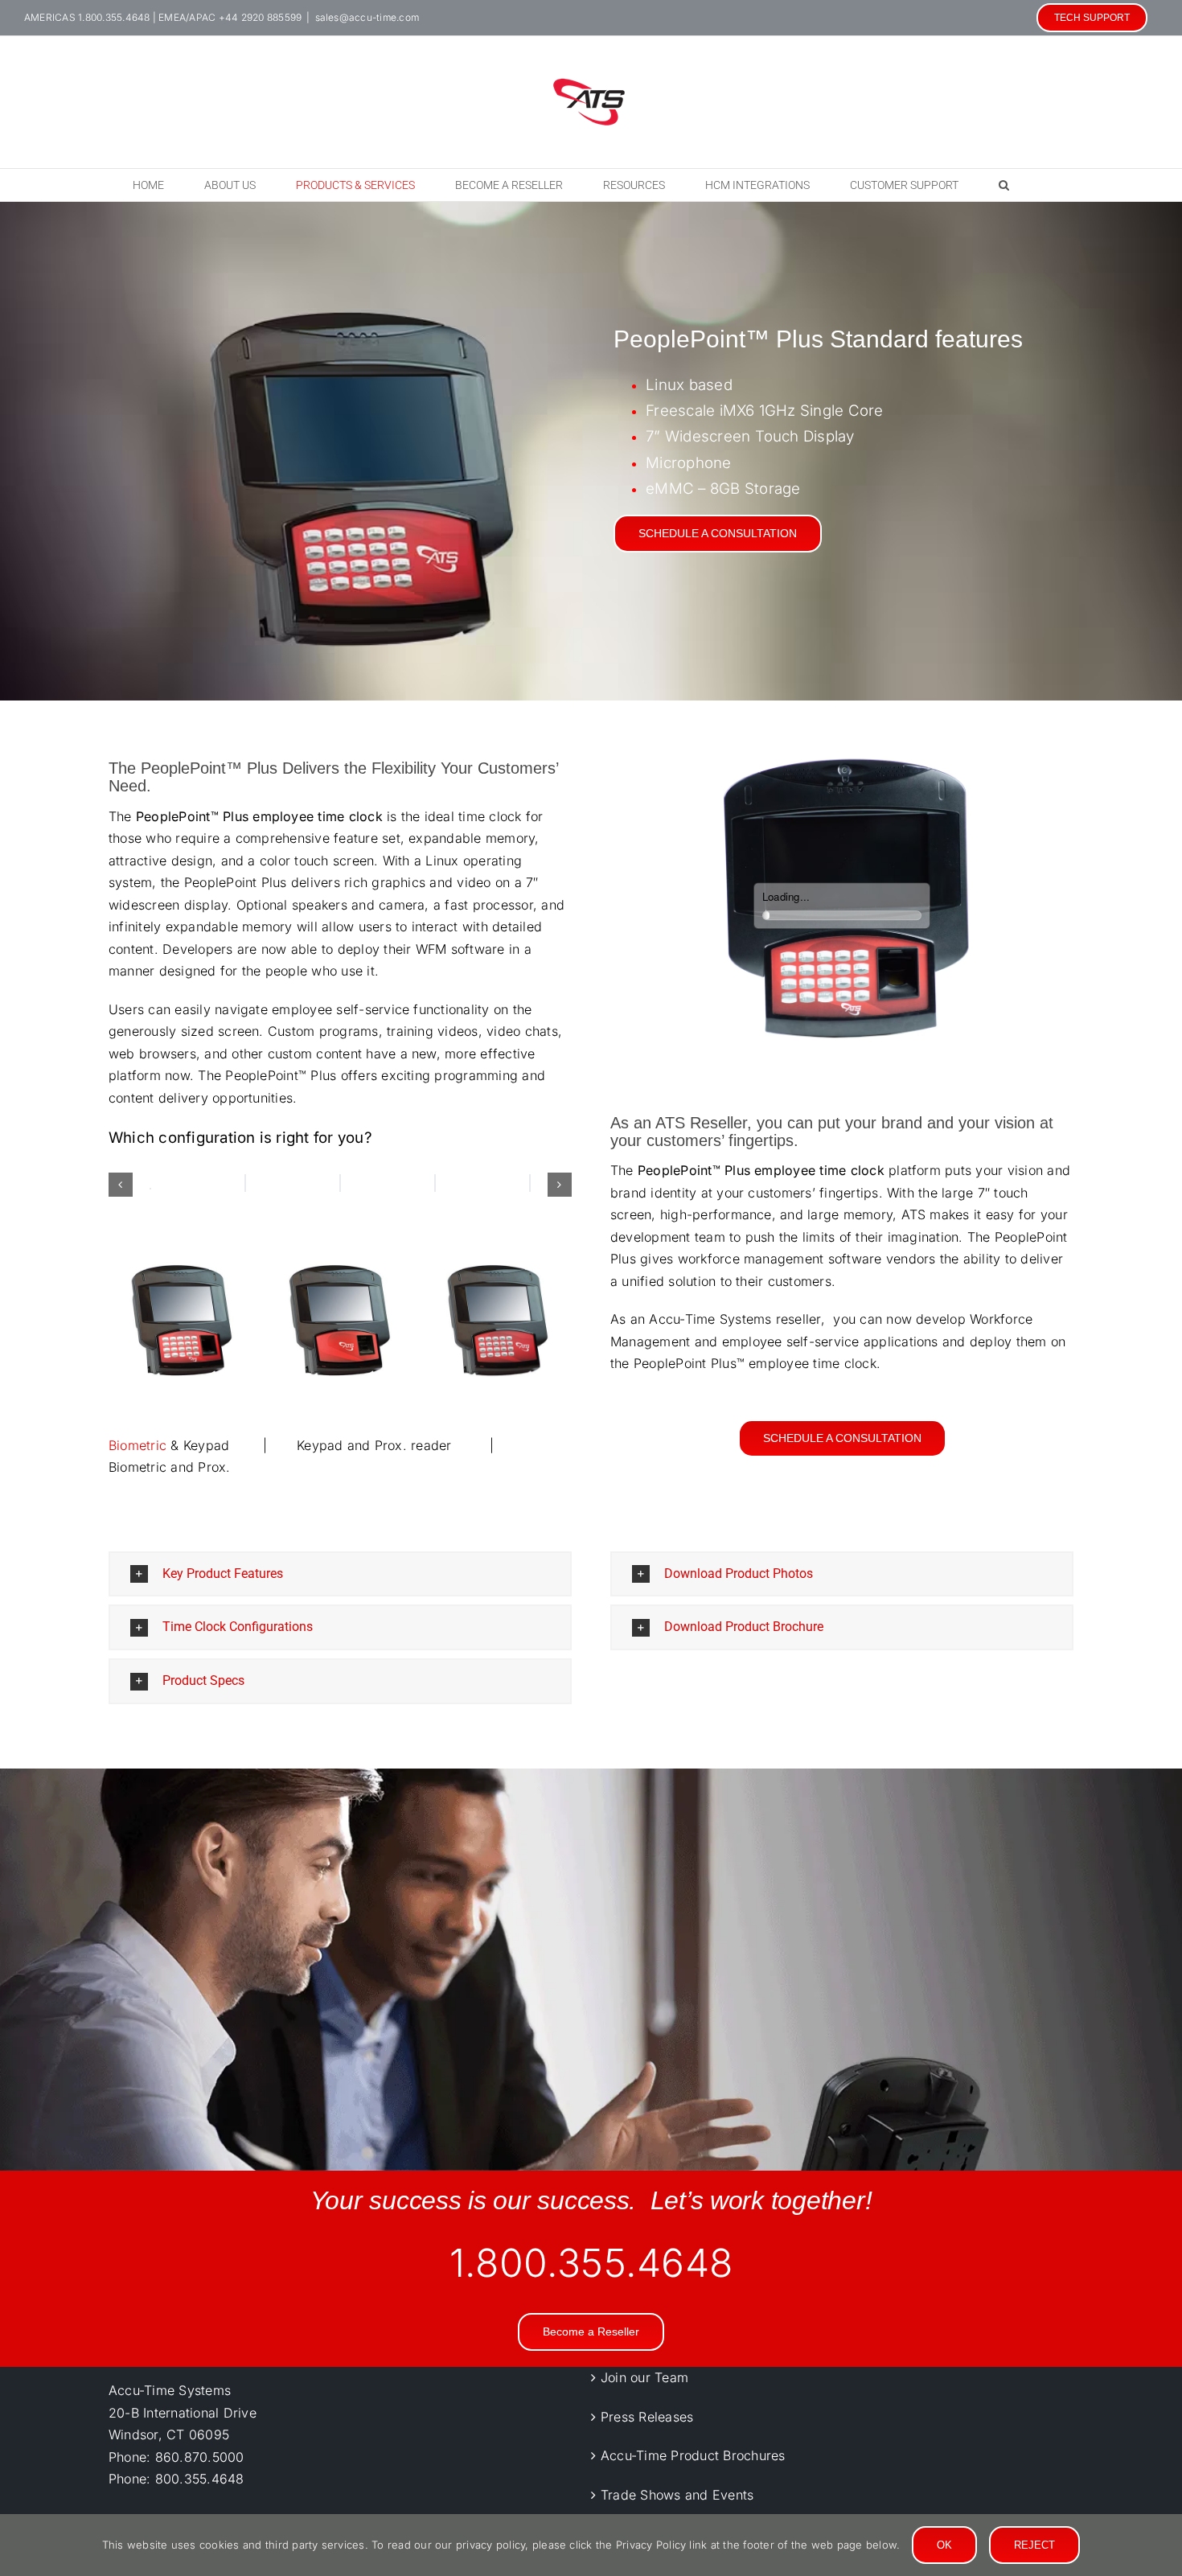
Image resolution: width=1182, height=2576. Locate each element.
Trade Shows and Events (677, 2494)
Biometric (137, 1445)
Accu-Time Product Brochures (693, 2455)
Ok (944, 2545)
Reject (1034, 2545)
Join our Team (644, 2377)
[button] (1004, 185)
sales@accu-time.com (367, 17)
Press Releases (647, 2416)
